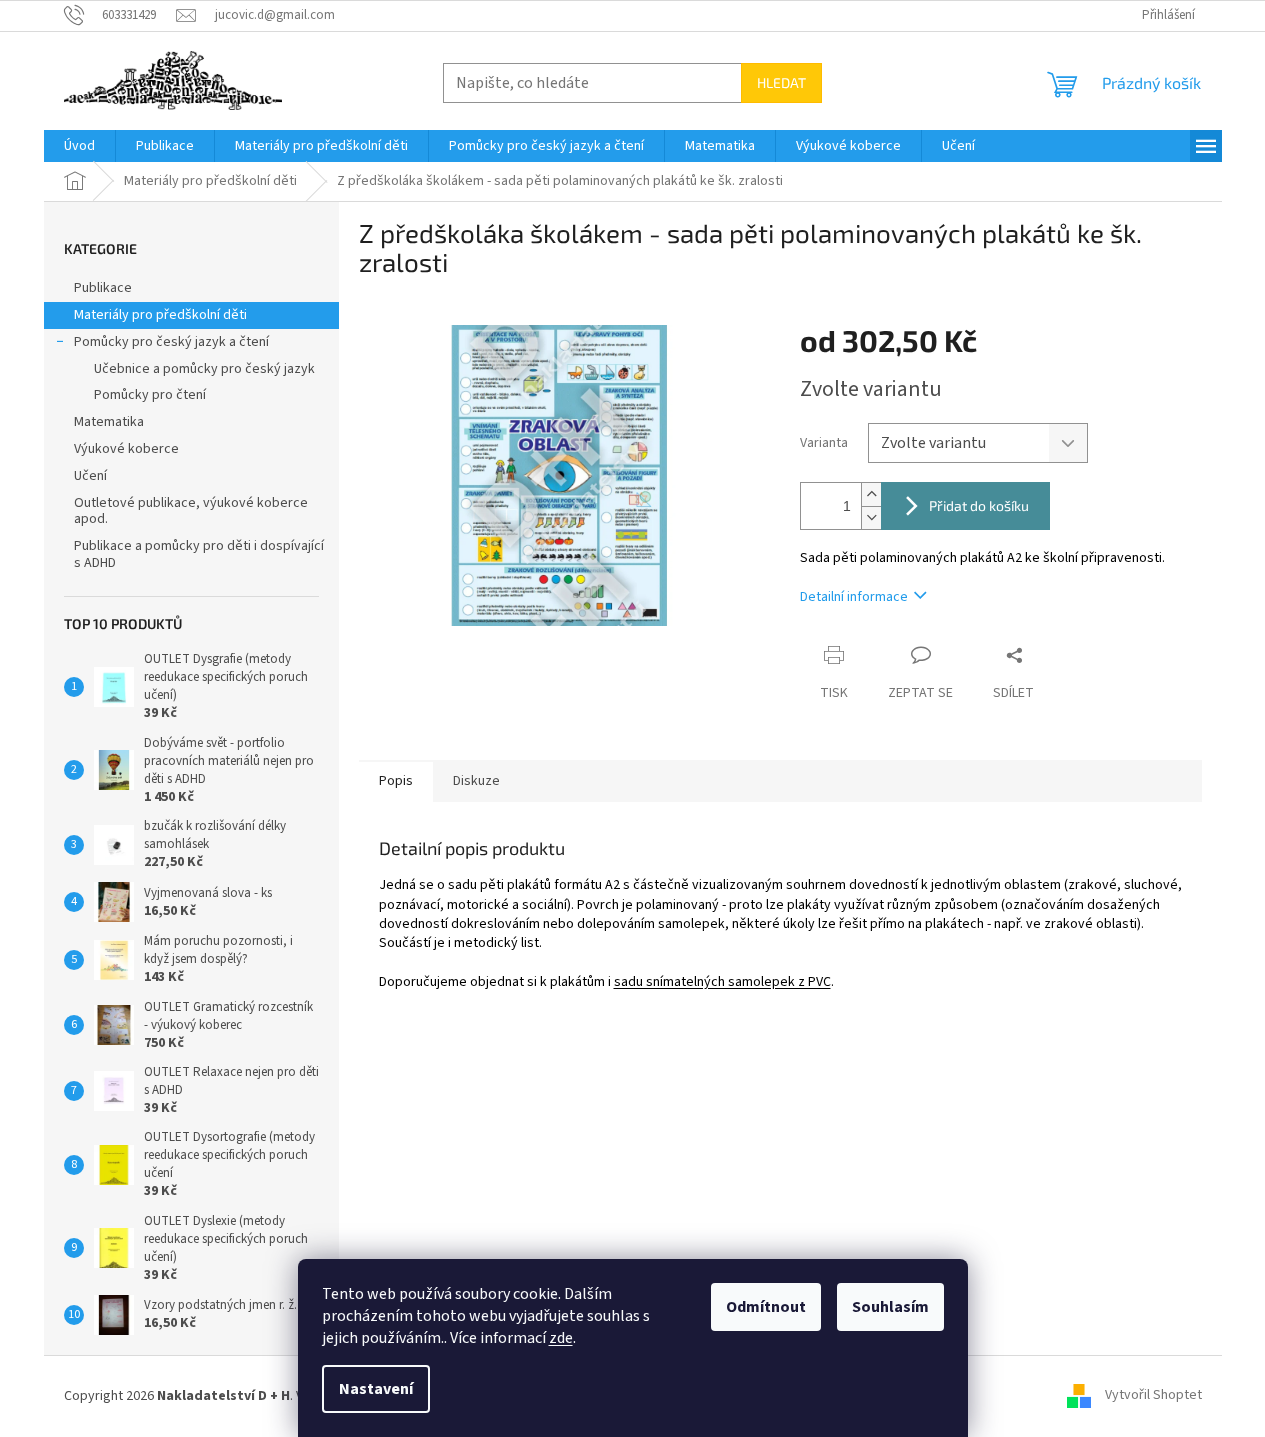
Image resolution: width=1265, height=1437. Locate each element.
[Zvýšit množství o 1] (871, 494)
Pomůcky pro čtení (150, 395)
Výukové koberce (126, 449)
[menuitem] (79, 146)
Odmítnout (766, 1307)
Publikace (103, 288)
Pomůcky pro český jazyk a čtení (171, 342)
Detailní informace (854, 597)
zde (561, 1338)
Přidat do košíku (979, 505)
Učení (90, 476)
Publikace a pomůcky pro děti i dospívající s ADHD (199, 554)
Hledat (781, 82)
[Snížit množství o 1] (871, 517)
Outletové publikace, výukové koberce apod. (191, 511)
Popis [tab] (396, 781)
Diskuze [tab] (476, 781)
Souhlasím (890, 1307)
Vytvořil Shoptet (1153, 1396)
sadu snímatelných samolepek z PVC (722, 982)
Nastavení (376, 1389)
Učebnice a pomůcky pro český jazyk (204, 369)
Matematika (109, 422)
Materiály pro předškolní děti (160, 315)
